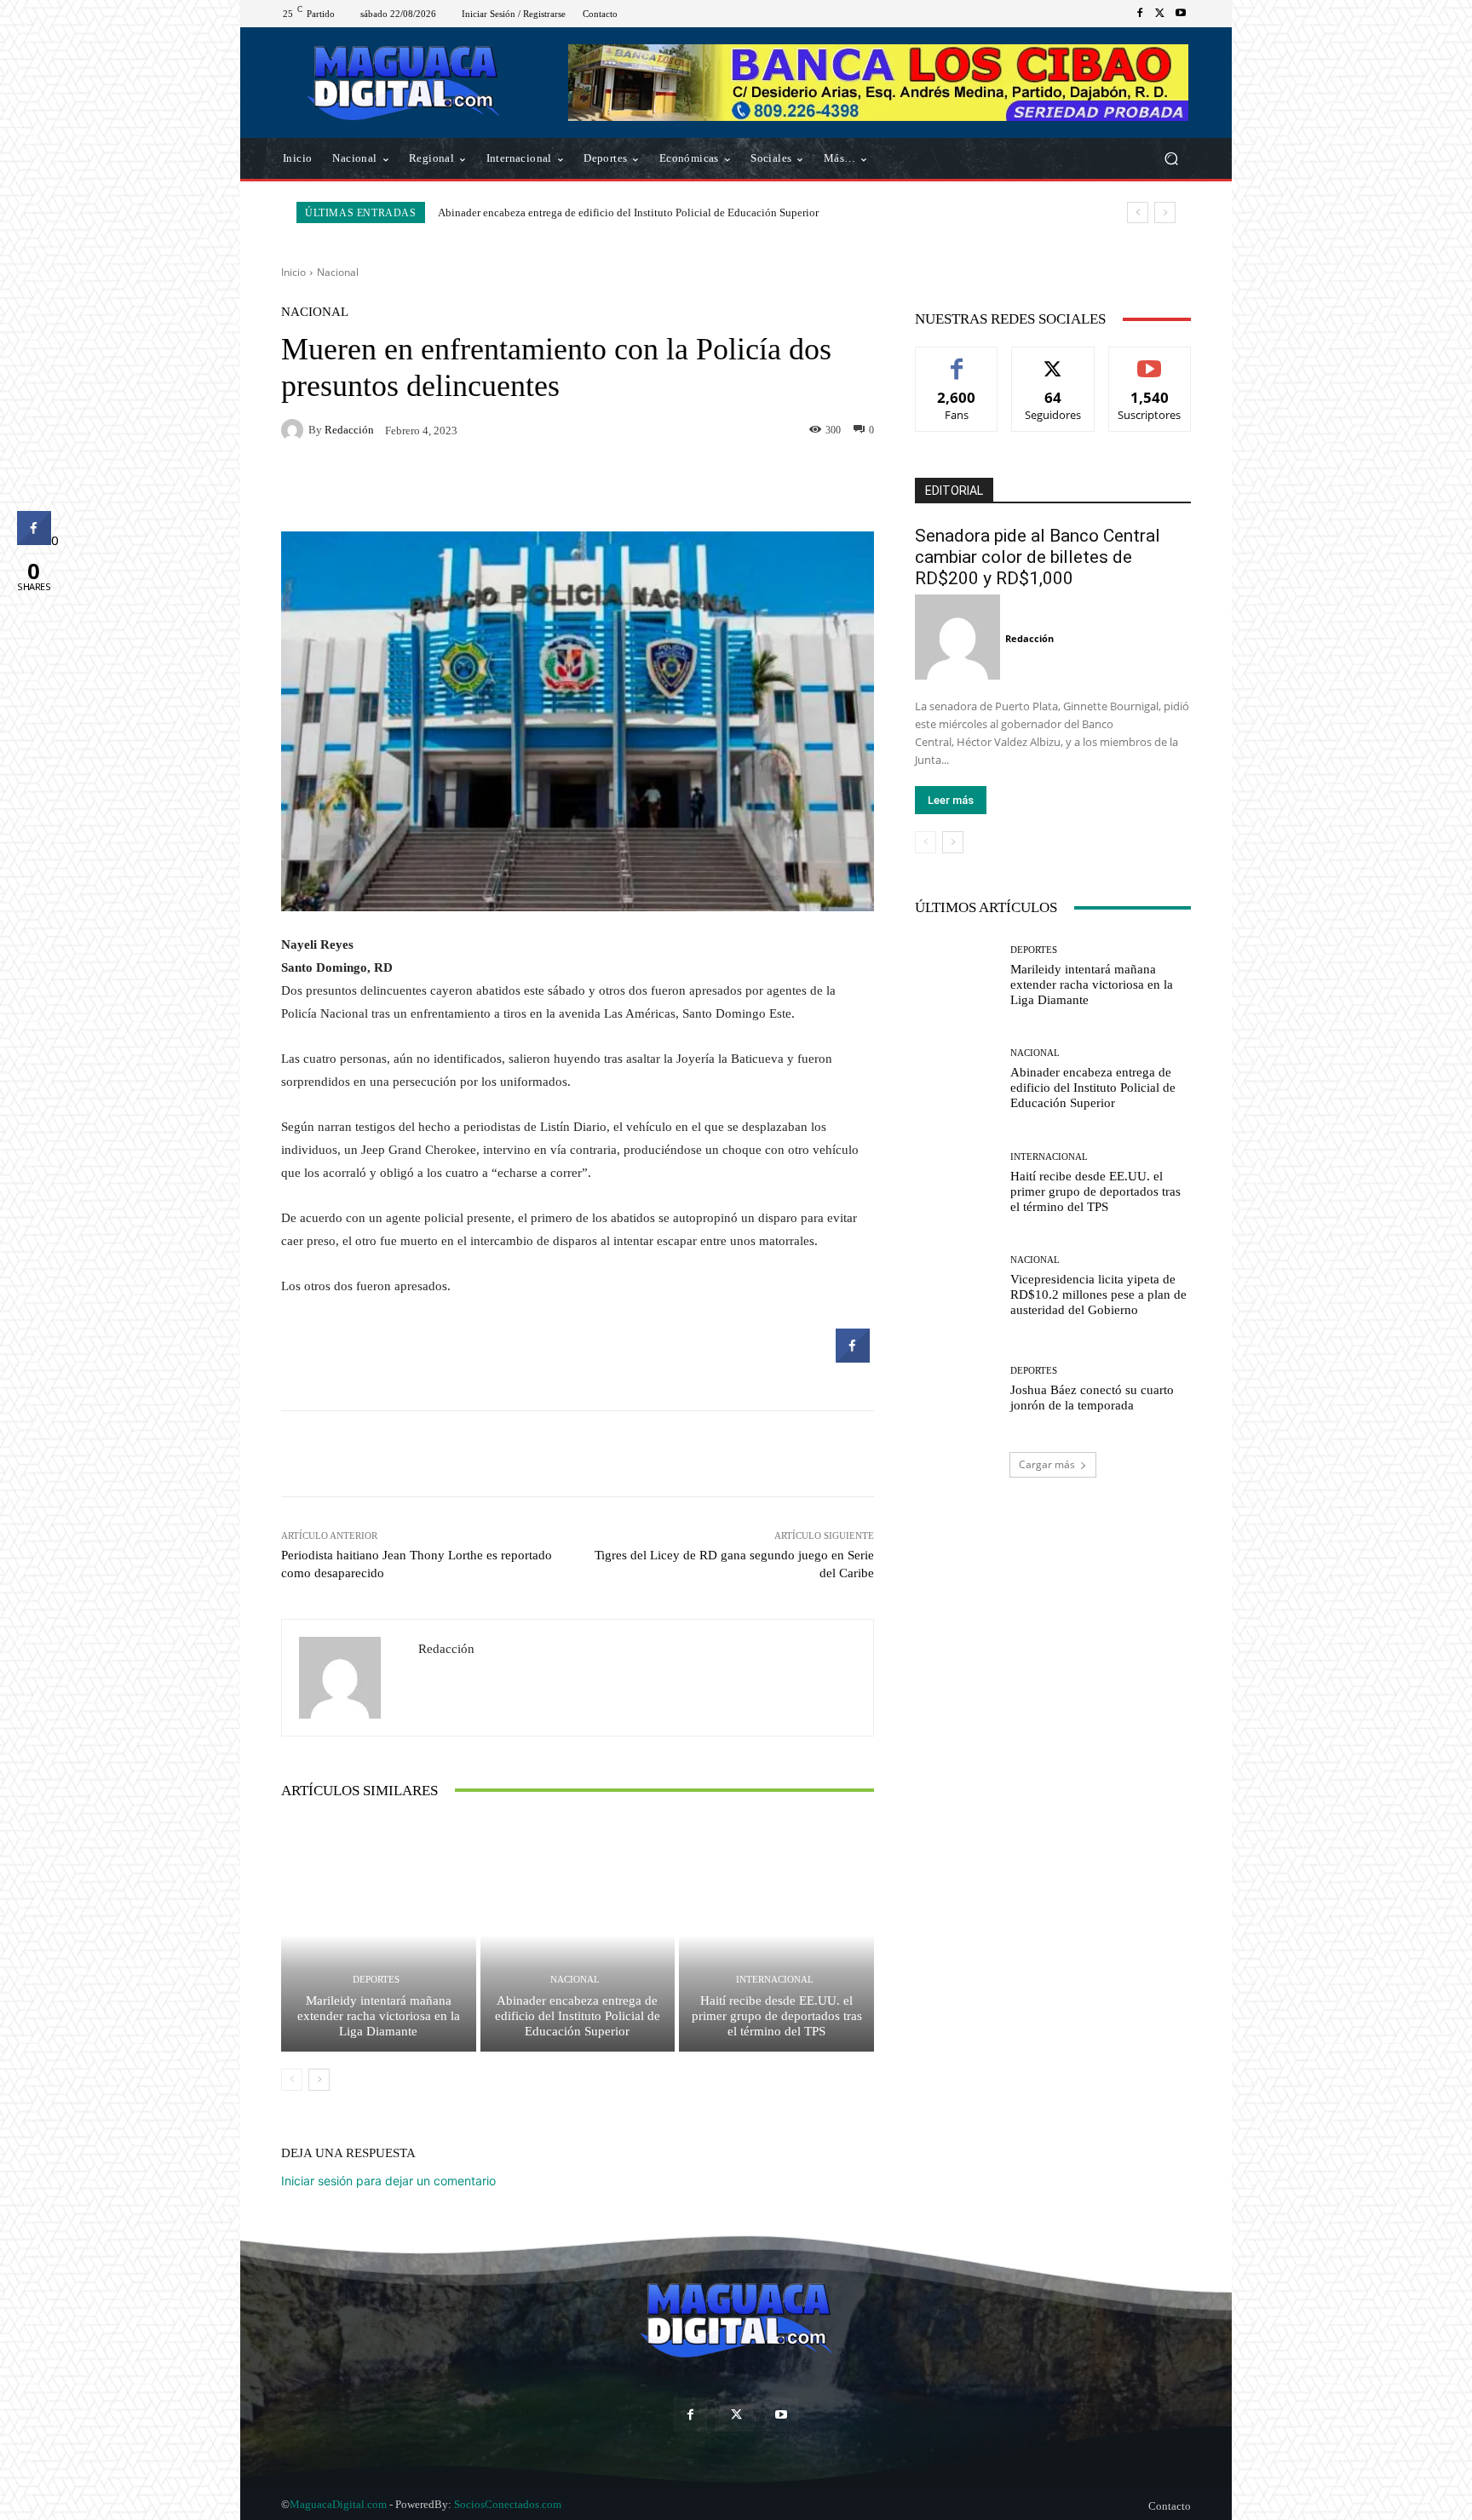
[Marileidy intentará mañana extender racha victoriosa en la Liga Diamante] (379, 1935)
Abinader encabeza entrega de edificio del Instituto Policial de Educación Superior (578, 2016)
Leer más (951, 800)
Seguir (1053, 360)
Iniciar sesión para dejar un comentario (388, 2181)
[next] (1165, 212)
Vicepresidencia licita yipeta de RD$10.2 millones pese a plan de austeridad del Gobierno (1098, 1294)
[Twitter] (1160, 14)
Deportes (376, 1980)
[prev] (1138, 212)
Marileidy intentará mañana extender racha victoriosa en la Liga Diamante (379, 2016)
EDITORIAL (954, 491)
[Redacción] (295, 430)
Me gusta (957, 360)
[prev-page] (292, 2080)
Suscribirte (1150, 360)
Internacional (775, 1980)
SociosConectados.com (508, 2504)
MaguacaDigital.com (338, 2504)
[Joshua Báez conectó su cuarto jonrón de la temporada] (956, 1389)
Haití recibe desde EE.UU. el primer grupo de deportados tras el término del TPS (621, 212)
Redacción (349, 430)
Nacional (338, 272)
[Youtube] (1181, 14)
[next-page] (319, 2080)
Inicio (293, 272)
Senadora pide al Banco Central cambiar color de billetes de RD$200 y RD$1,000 (1038, 557)
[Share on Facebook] (853, 1358)
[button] (1171, 159)
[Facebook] (1140, 14)
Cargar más (1047, 1464)
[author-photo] (960, 637)
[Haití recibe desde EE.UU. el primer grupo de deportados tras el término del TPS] (776, 1935)
